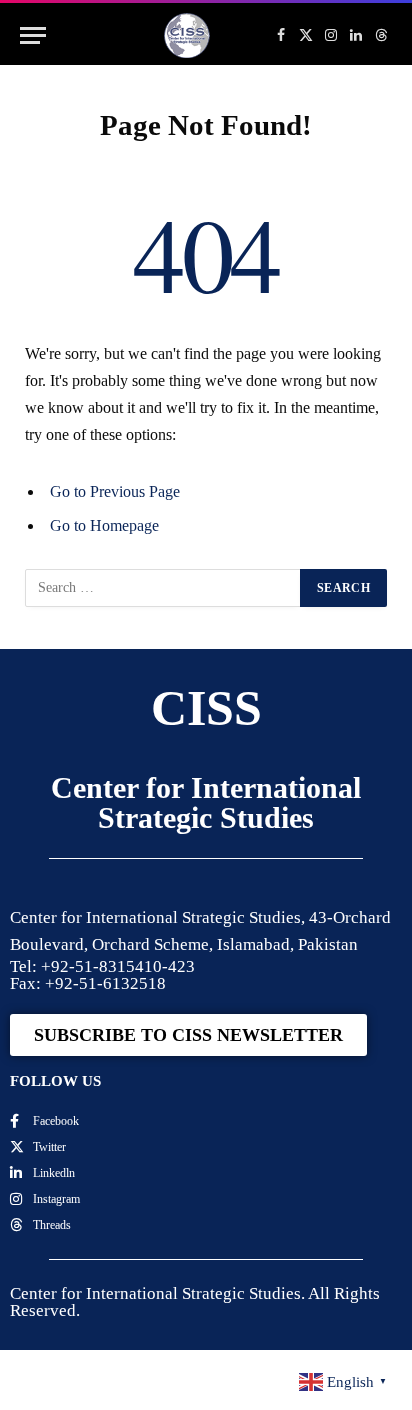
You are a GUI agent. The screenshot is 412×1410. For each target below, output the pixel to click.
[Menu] (33, 35)
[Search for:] (163, 588)
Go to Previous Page (115, 491)
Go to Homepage (104, 525)
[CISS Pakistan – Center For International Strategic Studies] (187, 35)
